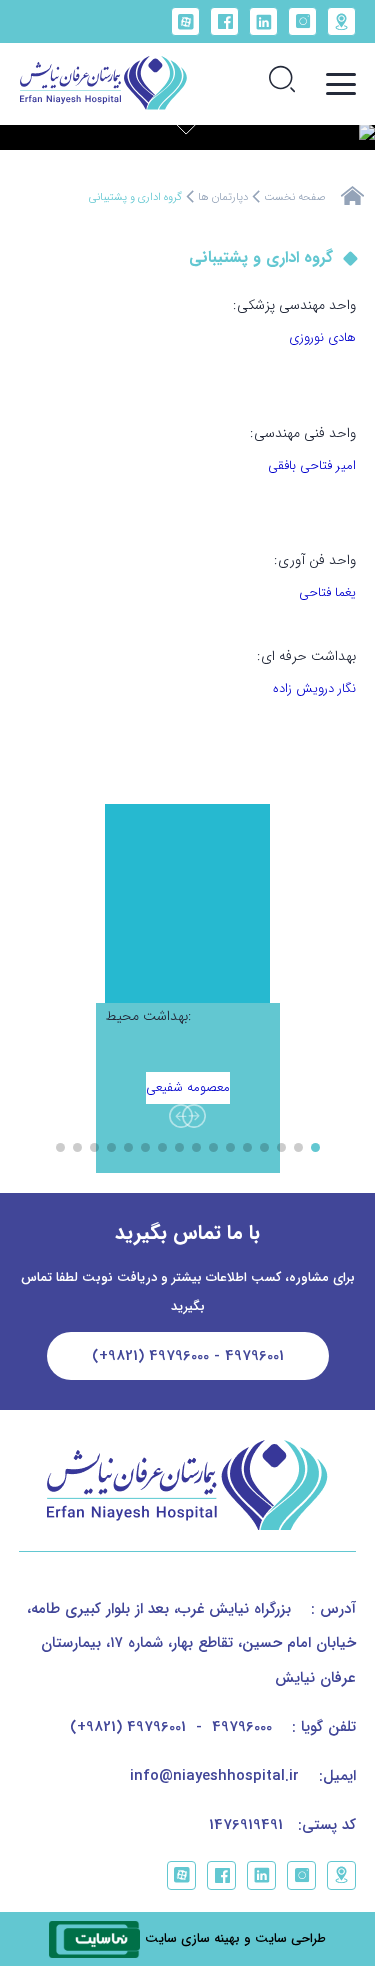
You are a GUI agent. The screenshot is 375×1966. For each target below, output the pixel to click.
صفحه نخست (294, 197)
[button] (194, 1116)
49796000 (242, 1727)
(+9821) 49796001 (128, 1727)
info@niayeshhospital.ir (214, 1776)
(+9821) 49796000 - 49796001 (188, 1356)
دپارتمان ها (223, 197)
